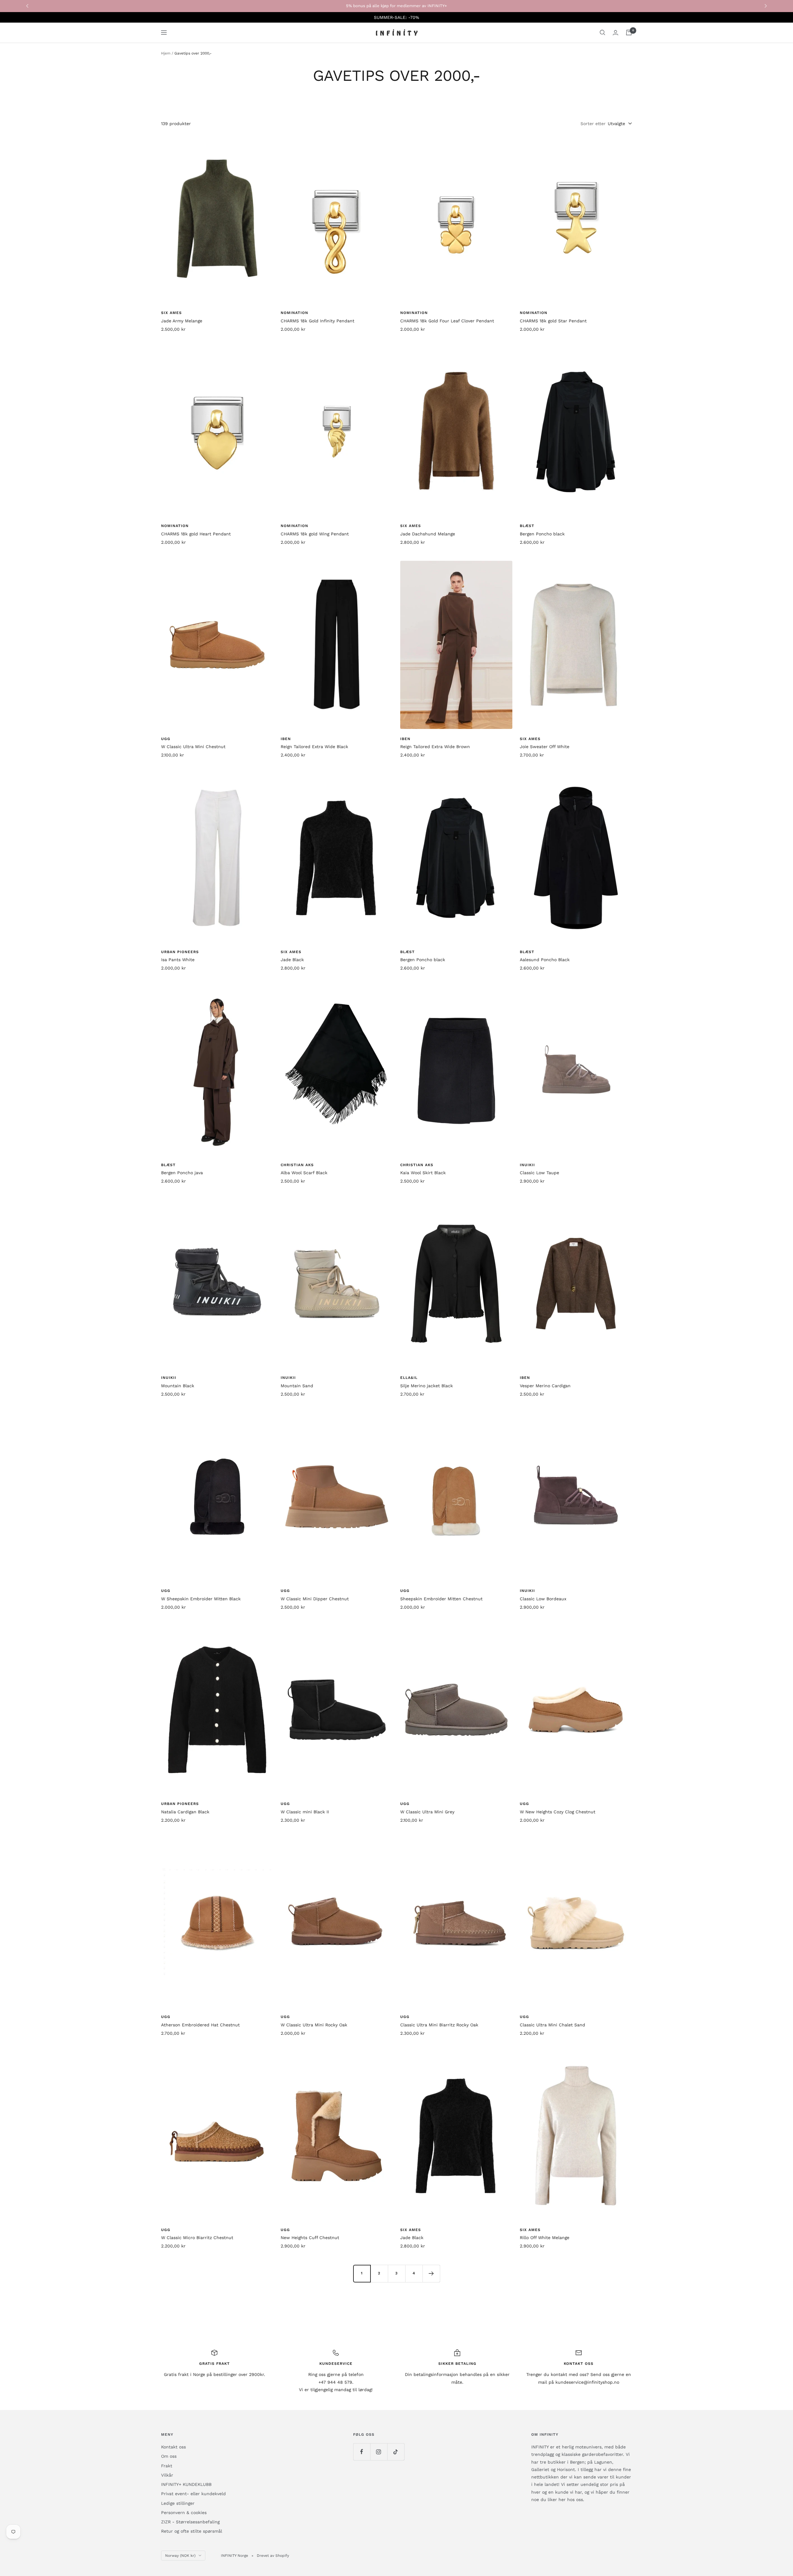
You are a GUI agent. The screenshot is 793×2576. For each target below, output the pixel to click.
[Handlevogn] (629, 33)
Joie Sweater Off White (545, 747)
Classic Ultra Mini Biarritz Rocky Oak (439, 2025)
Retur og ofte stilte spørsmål (192, 2531)
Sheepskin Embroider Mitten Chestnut (441, 1599)
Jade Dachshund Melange (428, 534)
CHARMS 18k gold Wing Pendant (315, 534)
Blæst (527, 526)
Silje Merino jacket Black (427, 1386)
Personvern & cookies (184, 2513)
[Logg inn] (616, 33)
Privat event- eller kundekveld (193, 2494)
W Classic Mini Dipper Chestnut (315, 1599)
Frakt (167, 2466)
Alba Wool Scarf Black (304, 1173)
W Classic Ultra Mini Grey (427, 1812)
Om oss (169, 2456)
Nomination (294, 313)
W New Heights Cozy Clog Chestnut (558, 1812)
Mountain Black (178, 1386)
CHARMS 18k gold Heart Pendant (196, 534)
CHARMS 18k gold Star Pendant (553, 321)
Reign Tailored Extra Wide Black (314, 747)
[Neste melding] (766, 6)
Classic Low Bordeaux (543, 1599)
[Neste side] (431, 2273)
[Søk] (602, 33)
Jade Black (292, 960)
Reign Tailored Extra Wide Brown (435, 747)
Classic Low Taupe (539, 1173)
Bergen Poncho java (182, 1173)
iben (286, 739)
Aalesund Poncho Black (545, 960)
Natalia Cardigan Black (185, 1812)
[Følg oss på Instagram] (379, 2452)
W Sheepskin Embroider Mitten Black (201, 1599)
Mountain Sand (297, 1386)
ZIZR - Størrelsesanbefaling (190, 2522)
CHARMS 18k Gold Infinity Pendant (318, 321)
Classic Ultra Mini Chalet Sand (552, 2025)
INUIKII (527, 1165)
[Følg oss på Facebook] (362, 2452)
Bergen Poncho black (542, 534)
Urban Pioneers (180, 952)
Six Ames (171, 313)
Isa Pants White (178, 960)
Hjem (166, 53)
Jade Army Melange (182, 321)
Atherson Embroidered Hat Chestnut (200, 2025)
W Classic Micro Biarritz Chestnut (197, 2238)
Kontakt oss (173, 2447)
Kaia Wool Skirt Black (423, 1173)
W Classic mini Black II (305, 1812)
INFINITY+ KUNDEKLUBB (186, 2484)
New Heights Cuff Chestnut (310, 2238)
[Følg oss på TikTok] (396, 2452)
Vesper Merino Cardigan (545, 1386)
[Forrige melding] (27, 6)
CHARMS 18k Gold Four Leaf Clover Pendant (447, 321)
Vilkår (167, 2475)
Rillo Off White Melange (545, 2238)
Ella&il (409, 1378)
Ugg (166, 739)
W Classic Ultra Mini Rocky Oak (314, 2025)
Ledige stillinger (178, 2503)
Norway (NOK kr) (180, 2556)
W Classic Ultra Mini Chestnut (193, 747)
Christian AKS (297, 1165)
